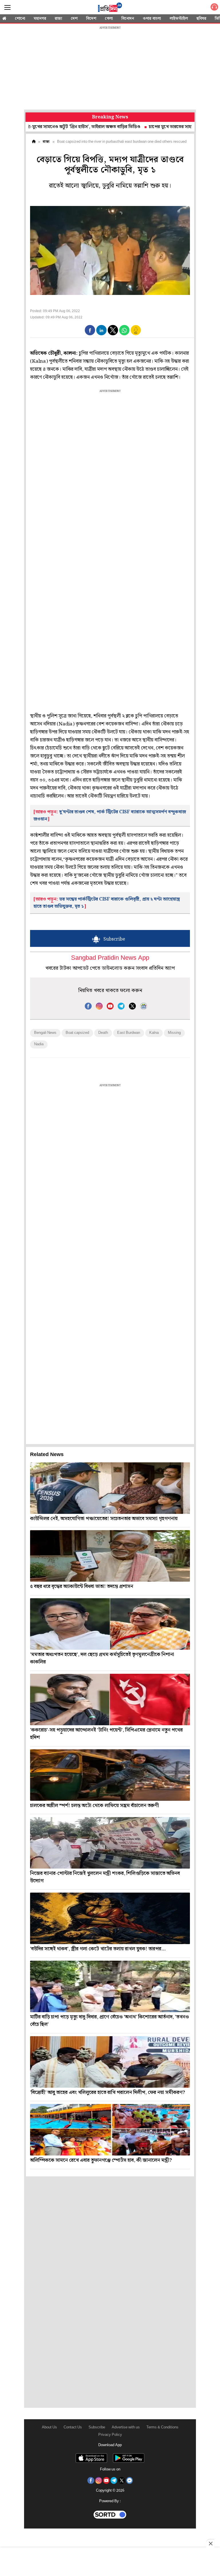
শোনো (20, 19)
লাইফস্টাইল (179, 19)
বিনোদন (128, 19)
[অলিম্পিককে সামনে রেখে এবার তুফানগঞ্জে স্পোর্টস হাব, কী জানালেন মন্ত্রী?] (110, 2130)
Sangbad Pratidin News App (110, 958)
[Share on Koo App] (136, 334)
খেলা (109, 19)
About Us (49, 2427)
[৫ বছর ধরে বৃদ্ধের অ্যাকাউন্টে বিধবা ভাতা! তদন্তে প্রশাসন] (110, 1556)
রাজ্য (58, 19)
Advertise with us (126, 2427)
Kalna (154, 1033)
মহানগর (40, 19)
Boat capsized (77, 1033)
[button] (90, 330)
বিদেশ (91, 19)
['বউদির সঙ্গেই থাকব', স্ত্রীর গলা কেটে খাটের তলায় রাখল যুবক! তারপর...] (110, 1918)
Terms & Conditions (162, 2427)
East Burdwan (129, 1033)
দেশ (74, 19)
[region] (110, 69)
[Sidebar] (7, 8)
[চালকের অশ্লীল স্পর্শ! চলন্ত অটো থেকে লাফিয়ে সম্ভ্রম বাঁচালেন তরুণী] (110, 1775)
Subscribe (97, 2427)
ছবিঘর (201, 19)
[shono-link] (214, 8)
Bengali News (45, 1033)
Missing (174, 1033)
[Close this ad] (210, 2543)
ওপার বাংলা (152, 19)
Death (103, 1033)
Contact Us (73, 2427)
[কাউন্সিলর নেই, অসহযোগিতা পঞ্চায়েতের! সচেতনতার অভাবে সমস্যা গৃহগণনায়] (110, 1488)
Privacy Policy (110, 2435)
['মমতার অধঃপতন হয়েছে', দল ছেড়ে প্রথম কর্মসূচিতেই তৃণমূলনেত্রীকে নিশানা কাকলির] (110, 1624)
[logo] (110, 8)
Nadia (39, 1044)
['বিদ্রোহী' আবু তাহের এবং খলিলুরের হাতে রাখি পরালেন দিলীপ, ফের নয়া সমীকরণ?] (110, 2062)
